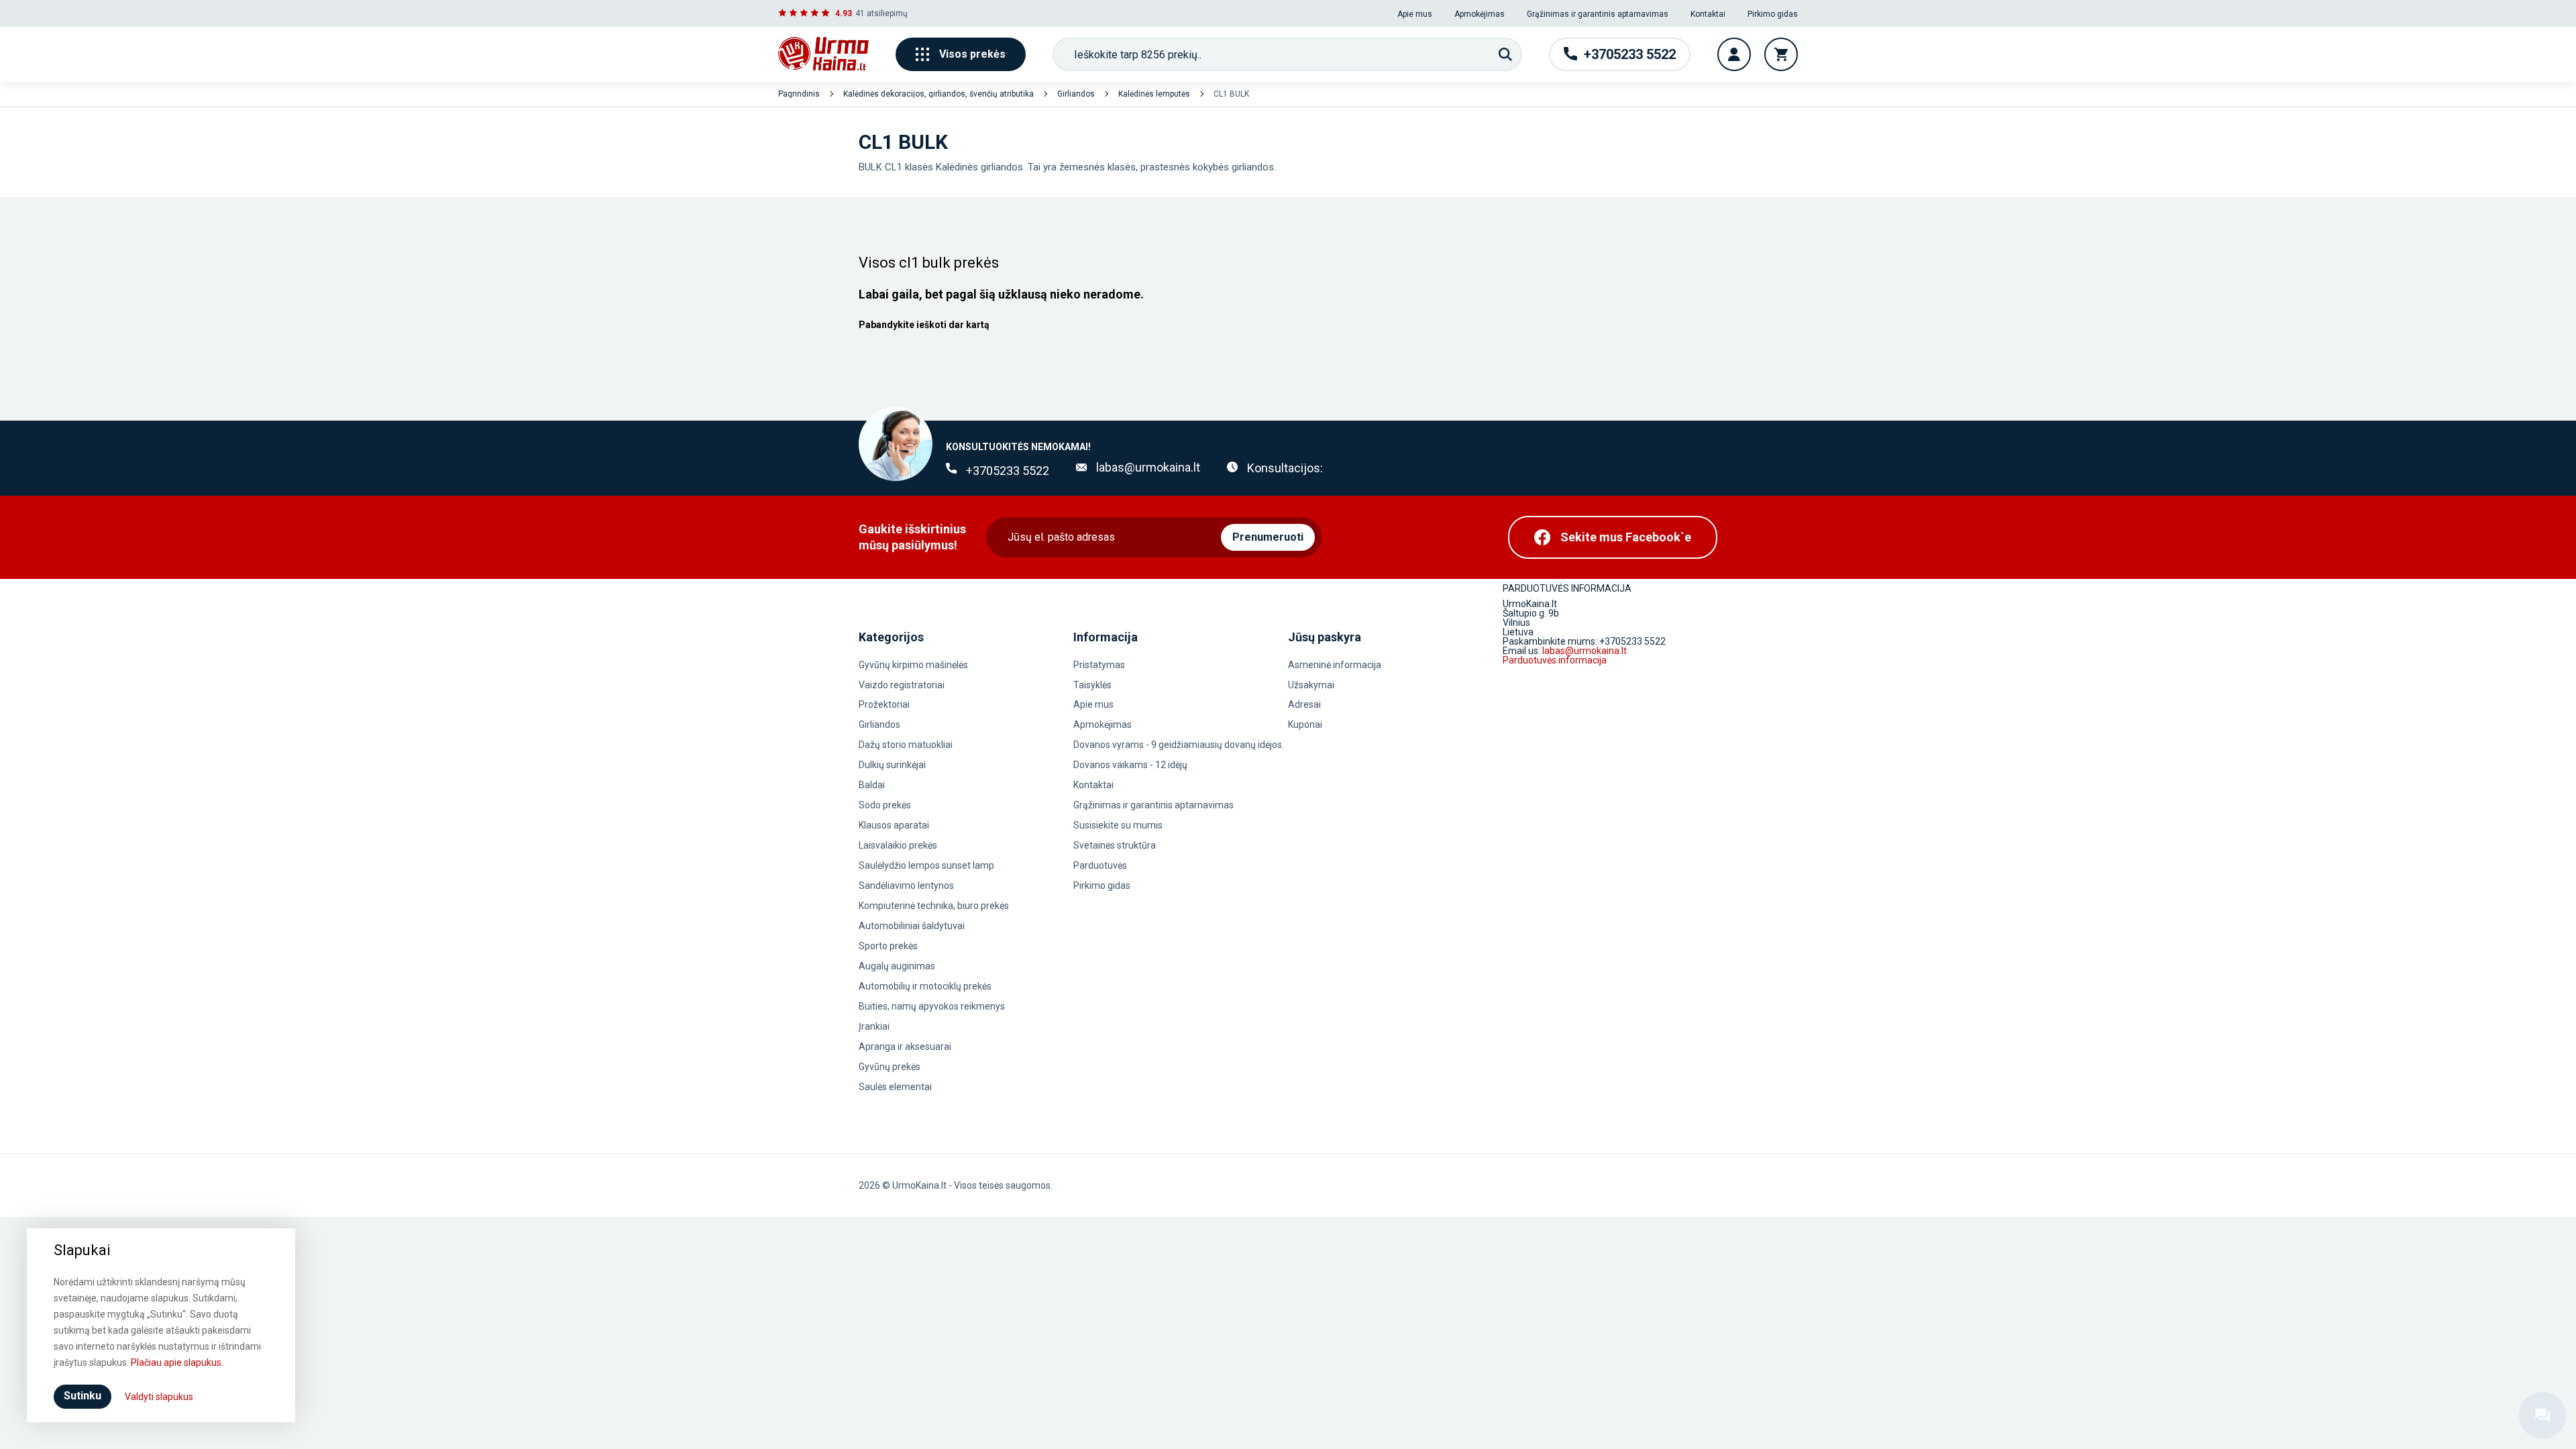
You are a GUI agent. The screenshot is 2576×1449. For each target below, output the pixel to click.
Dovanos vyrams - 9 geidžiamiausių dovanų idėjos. (1179, 745)
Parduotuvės (1100, 865)
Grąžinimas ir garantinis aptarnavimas (1598, 14)
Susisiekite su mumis (1118, 825)
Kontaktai (1708, 14)
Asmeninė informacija (1335, 665)
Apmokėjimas (1480, 14)
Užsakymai (1311, 685)
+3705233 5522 (1008, 471)
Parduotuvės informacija (1555, 660)
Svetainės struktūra (1115, 845)
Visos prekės (972, 54)
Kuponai (1305, 724)
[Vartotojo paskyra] (1734, 54)
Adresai (1304, 704)
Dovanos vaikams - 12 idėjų (1130, 765)
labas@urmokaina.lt (1148, 467)
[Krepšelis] (1781, 54)
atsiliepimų (887, 13)
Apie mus (1415, 14)
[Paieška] (1505, 54)
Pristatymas (1099, 665)
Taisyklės (1092, 685)
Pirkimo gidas (1773, 14)
